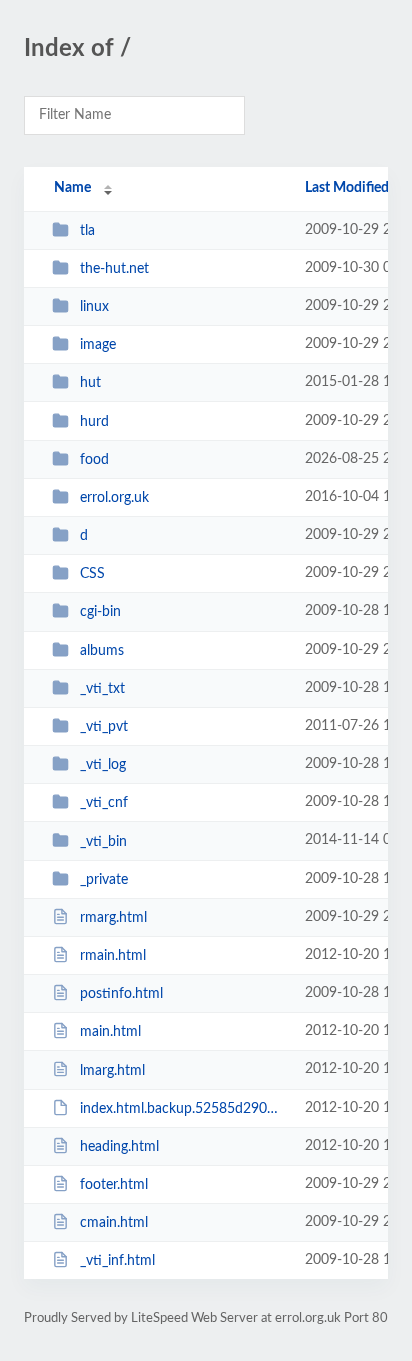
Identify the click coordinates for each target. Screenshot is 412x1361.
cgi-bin (100, 612)
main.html (110, 1032)
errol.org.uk (114, 498)
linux (94, 307)
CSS (92, 574)
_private (104, 880)
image (98, 345)
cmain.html (114, 1223)
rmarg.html (113, 918)
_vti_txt (102, 689)
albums (102, 651)
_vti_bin (103, 841)
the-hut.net (114, 269)
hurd (94, 422)
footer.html (114, 1185)
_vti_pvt (104, 727)
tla (87, 231)
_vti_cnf (104, 803)
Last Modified (347, 188)
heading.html (119, 1147)
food (94, 460)
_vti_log (103, 765)
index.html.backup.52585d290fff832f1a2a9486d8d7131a (183, 1109)
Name (72, 188)
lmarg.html (112, 1070)
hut (90, 383)
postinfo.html (121, 994)
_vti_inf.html (117, 1261)
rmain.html (113, 956)
